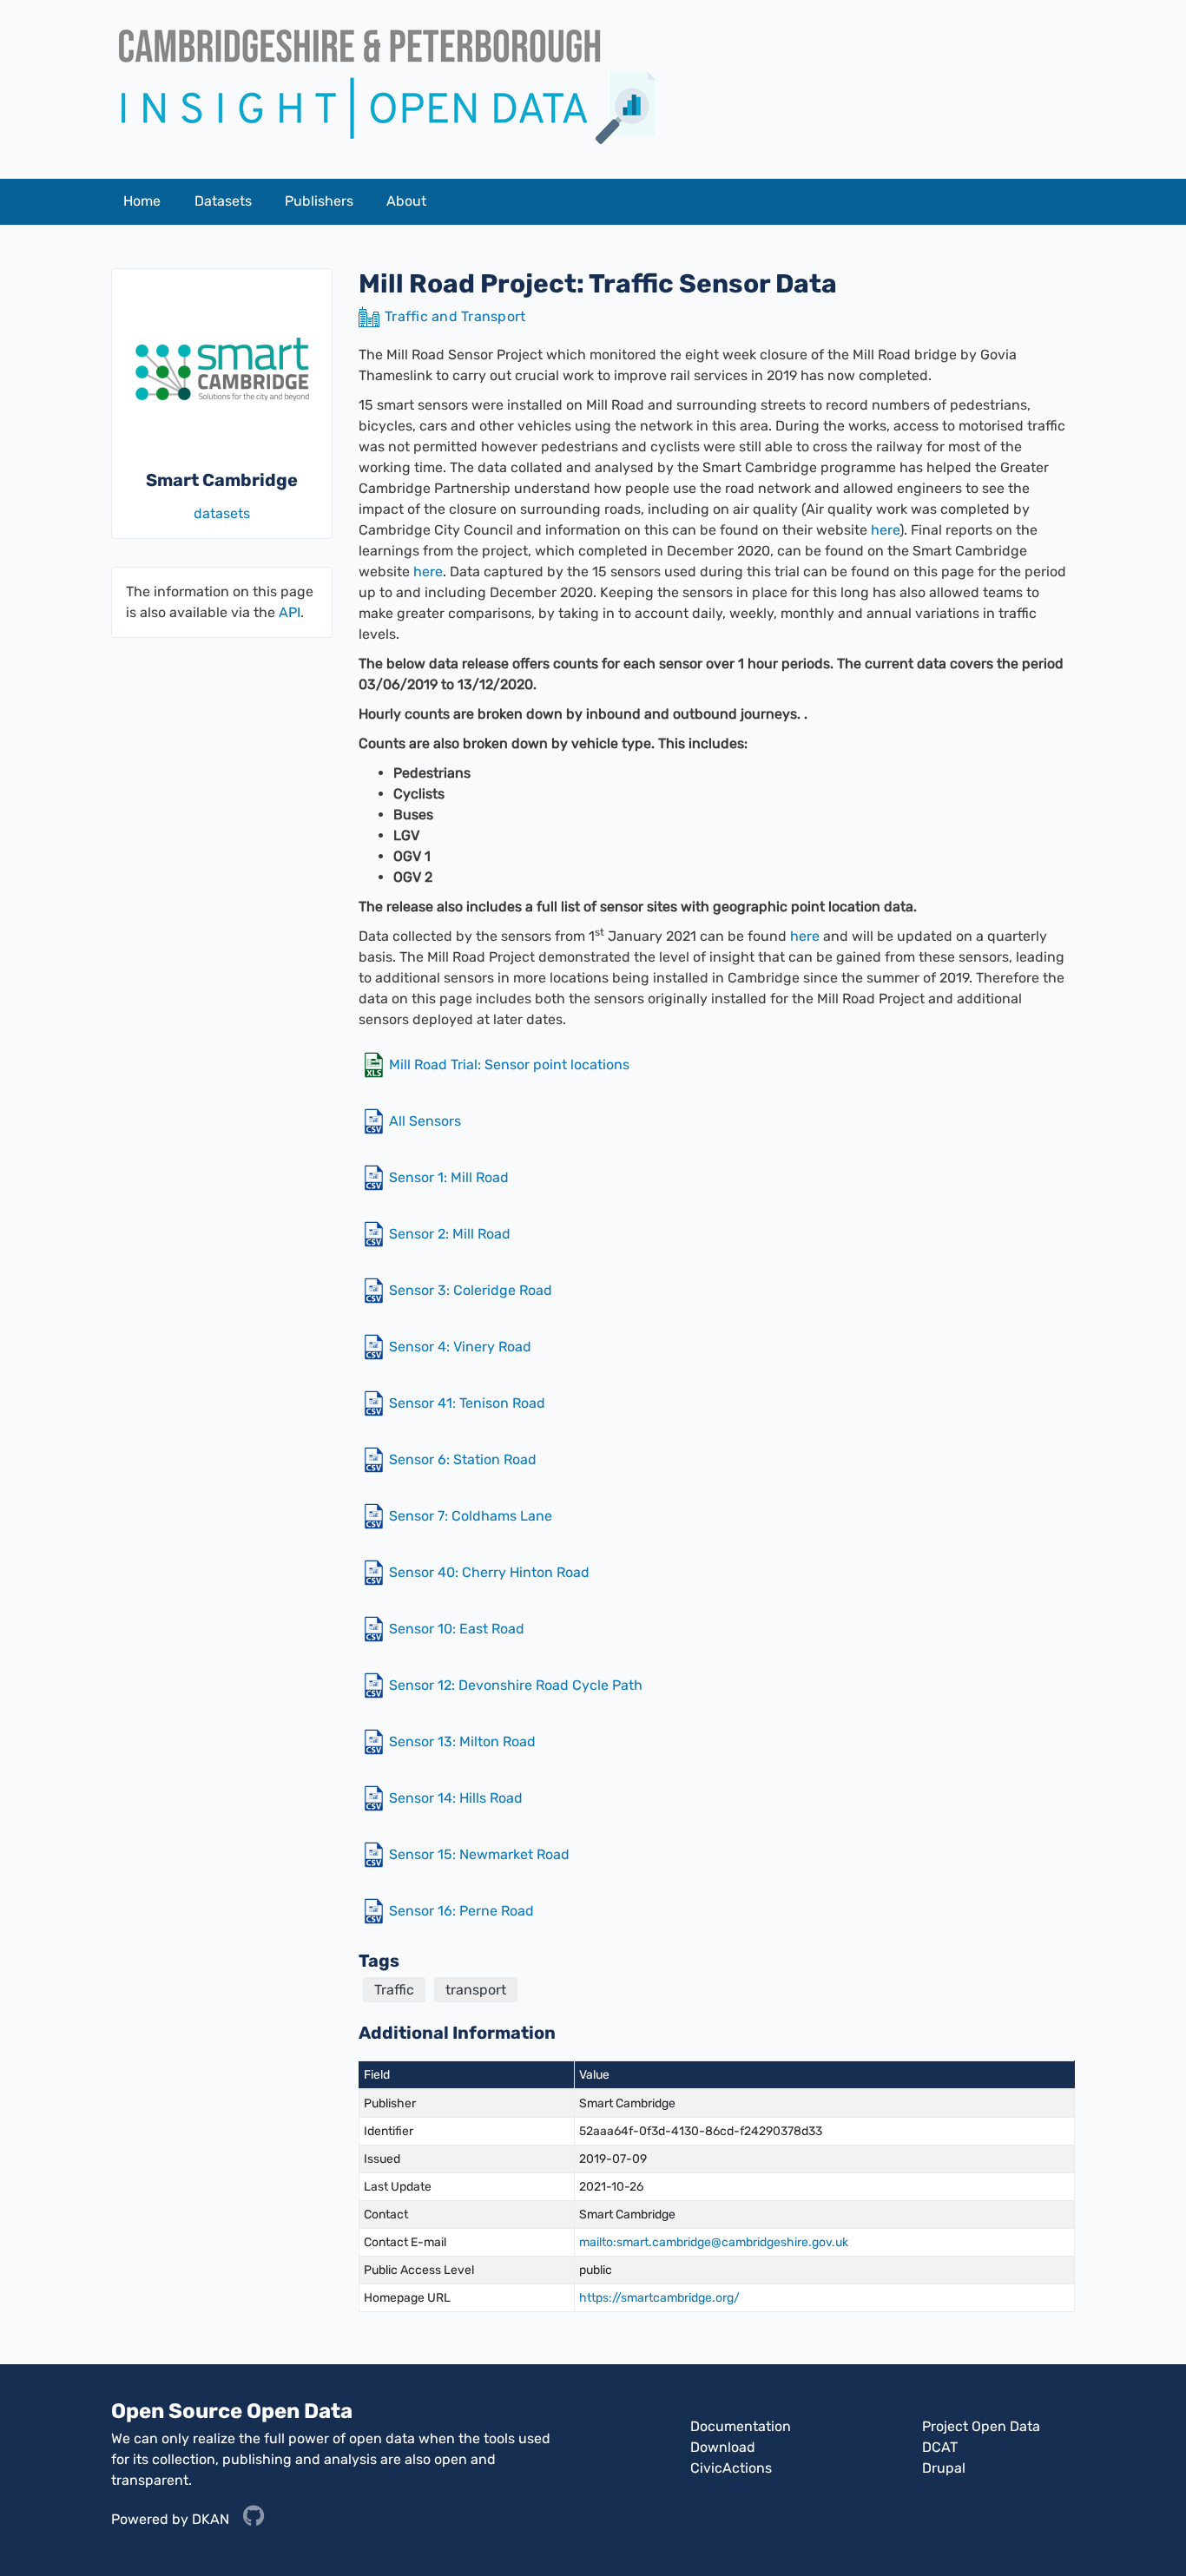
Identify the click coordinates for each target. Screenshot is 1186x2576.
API (290, 612)
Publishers (319, 201)
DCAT (940, 2447)
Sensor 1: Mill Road (449, 1177)
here (885, 530)
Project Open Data (981, 2426)
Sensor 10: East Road (457, 1629)
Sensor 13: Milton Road (462, 1741)
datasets (222, 513)
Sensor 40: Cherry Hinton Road (489, 1572)
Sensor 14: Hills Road (456, 1798)
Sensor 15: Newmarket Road (479, 1854)
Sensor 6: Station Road (463, 1459)
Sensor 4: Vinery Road (460, 1347)
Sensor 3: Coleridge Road (471, 1290)
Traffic (394, 1990)
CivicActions (731, 2468)
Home (142, 201)
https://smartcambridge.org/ (659, 2298)
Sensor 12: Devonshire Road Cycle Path (516, 1685)
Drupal (944, 2468)
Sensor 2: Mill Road (450, 1234)
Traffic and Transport (455, 316)
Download (723, 2447)
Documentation (741, 2426)
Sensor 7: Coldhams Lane (471, 1516)
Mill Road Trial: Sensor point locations (509, 1065)
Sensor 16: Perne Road (461, 1911)
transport (476, 1990)
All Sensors (425, 1121)
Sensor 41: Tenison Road (467, 1403)
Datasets (223, 201)
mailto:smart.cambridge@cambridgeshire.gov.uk (714, 2242)
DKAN (211, 2518)
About (406, 201)
